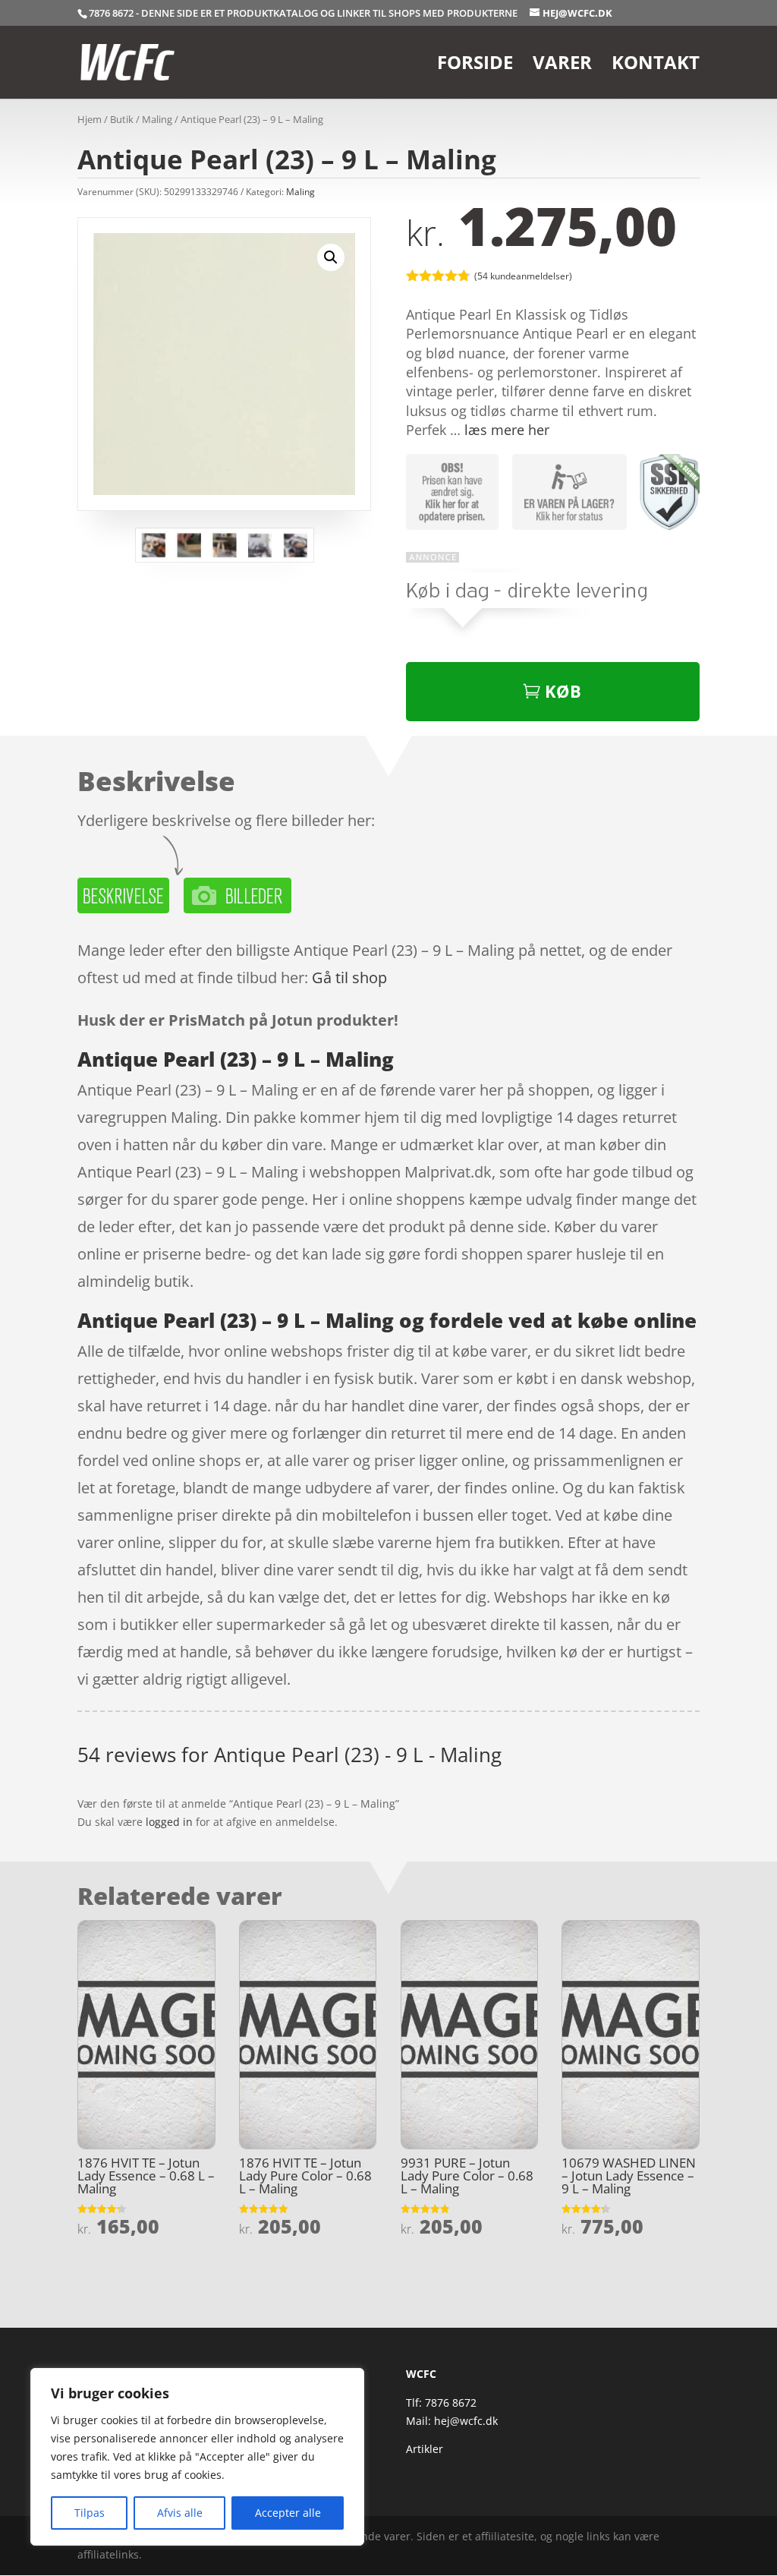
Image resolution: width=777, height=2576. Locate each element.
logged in (169, 1822)
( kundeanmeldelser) (523, 275)
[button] (331, 257)
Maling (157, 119)
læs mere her (507, 430)
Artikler (425, 2449)
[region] (197, 2457)
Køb (563, 691)
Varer (562, 66)
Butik (122, 119)
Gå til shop (349, 977)
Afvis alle (180, 2513)
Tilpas (90, 2513)
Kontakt (656, 66)
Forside (475, 66)
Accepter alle (288, 2513)
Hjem (90, 119)
